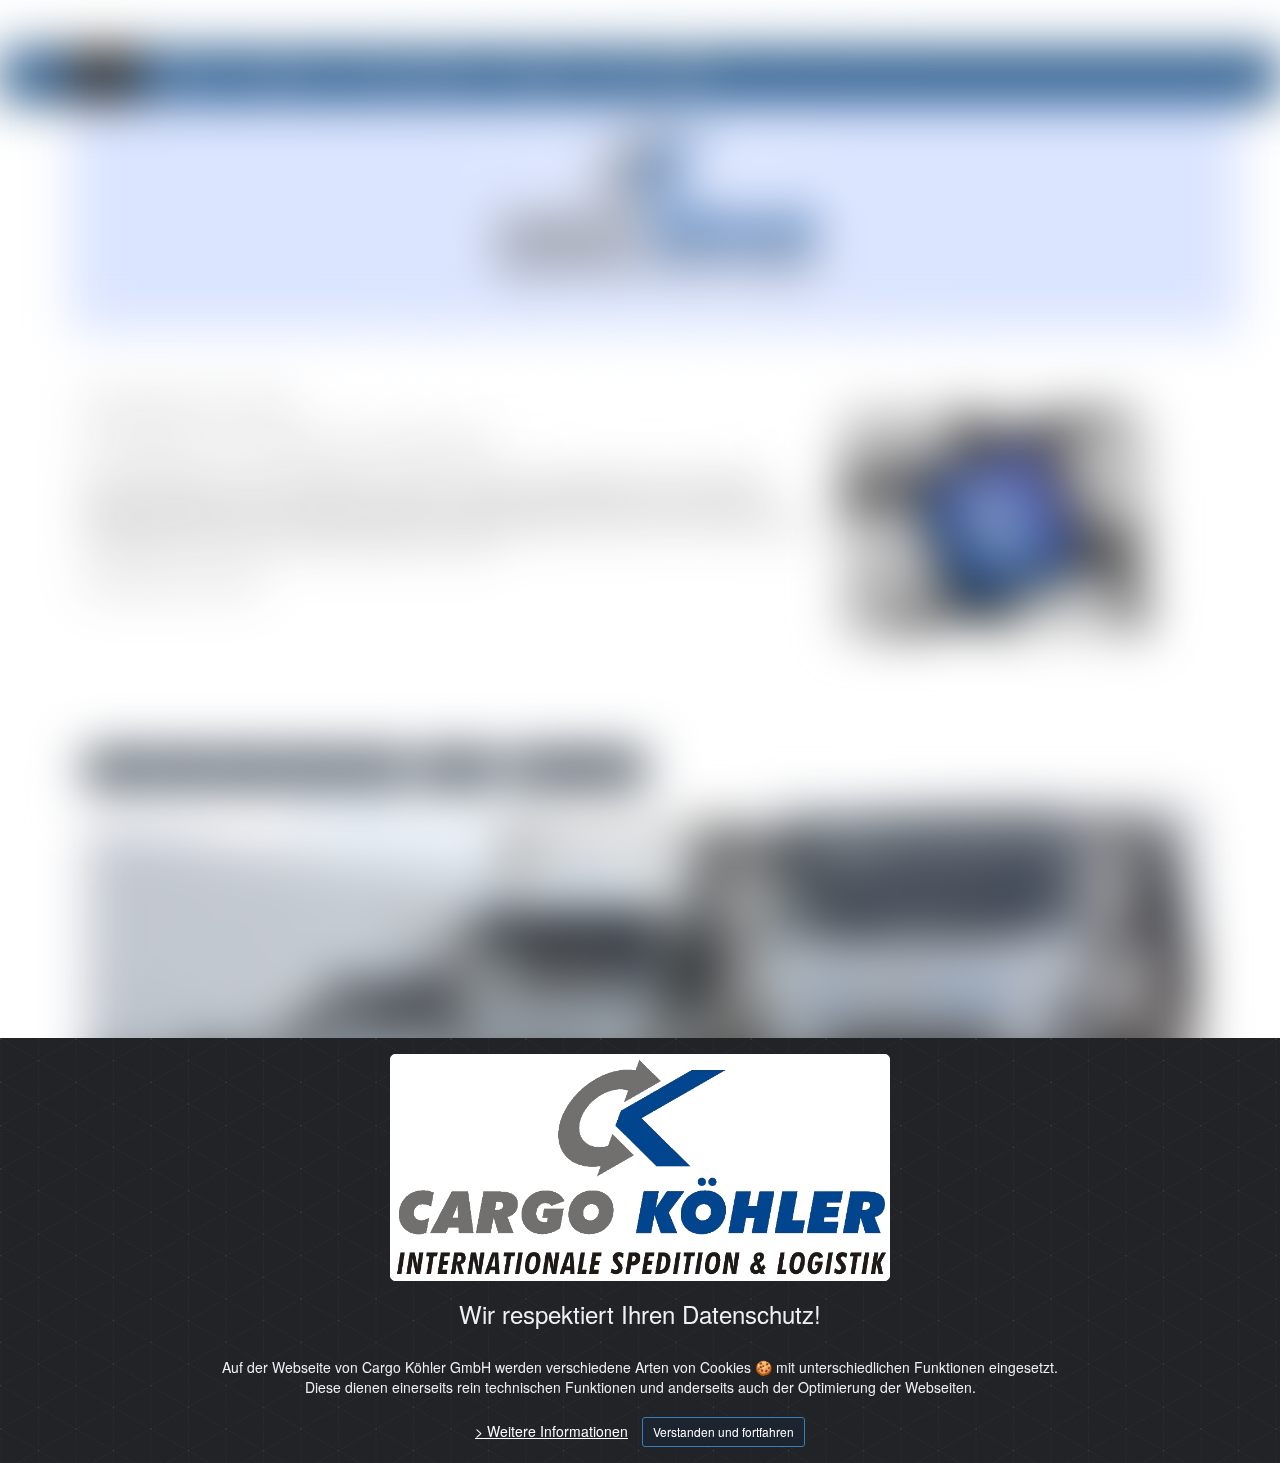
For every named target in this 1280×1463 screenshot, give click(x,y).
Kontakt (624, 75)
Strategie (181, 75)
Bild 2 (180, 769)
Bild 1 (115, 769)
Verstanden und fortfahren (723, 1431)
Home (104, 75)
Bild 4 (310, 769)
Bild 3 (245, 769)
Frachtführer (279, 75)
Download (538, 75)
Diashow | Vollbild (578, 769)
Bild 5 (375, 769)
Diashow (458, 769)
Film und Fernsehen (413, 75)
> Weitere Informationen (551, 1431)
